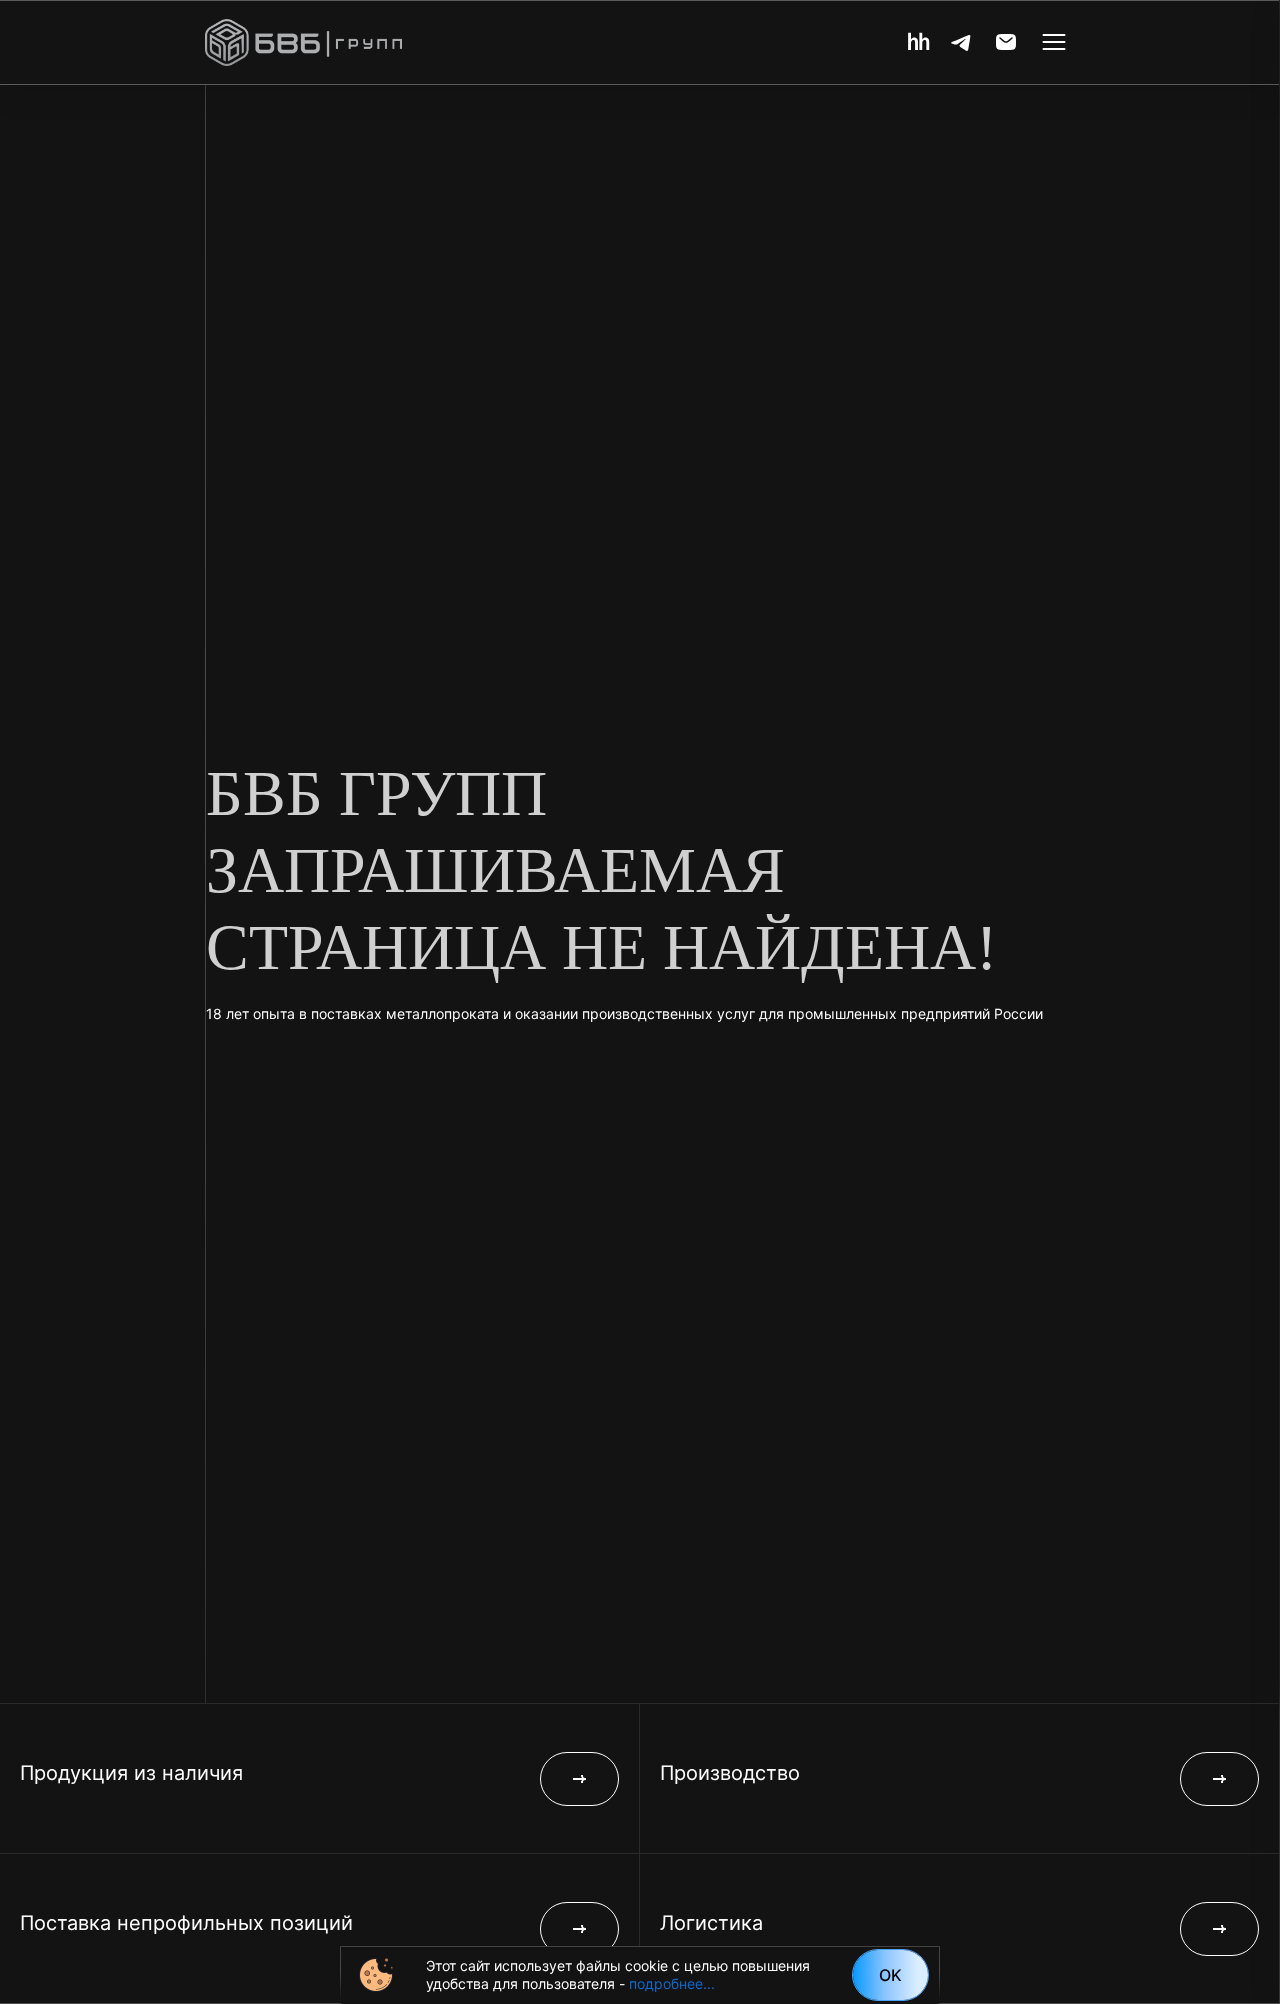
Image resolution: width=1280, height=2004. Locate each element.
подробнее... (672, 1983)
